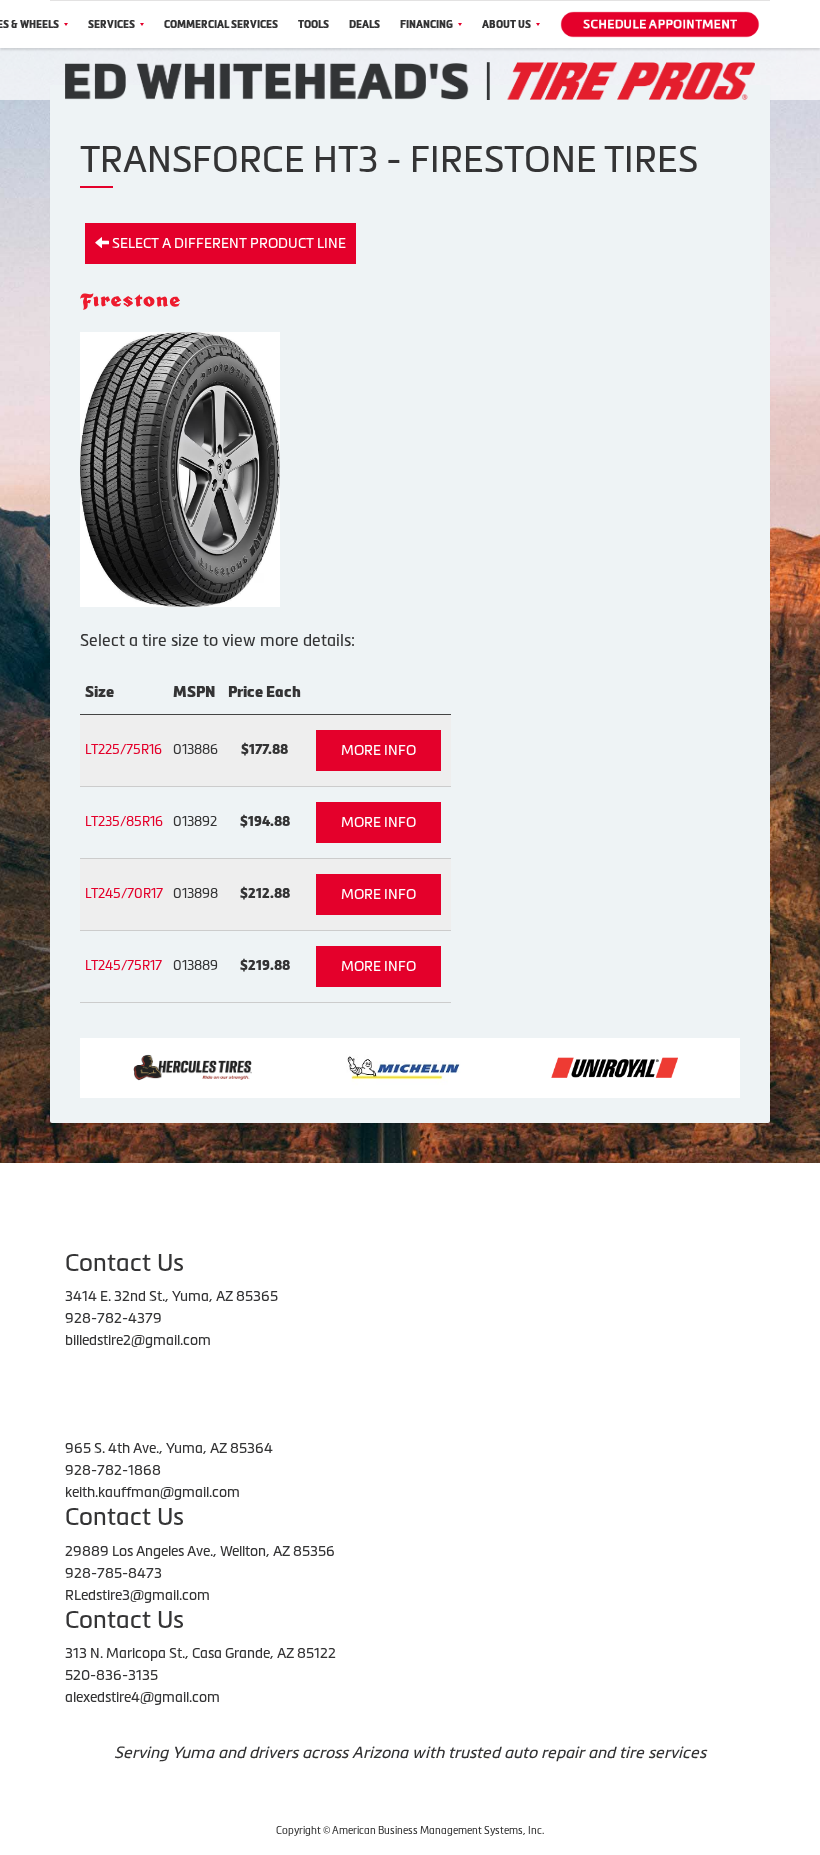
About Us (506, 24)
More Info (378, 750)
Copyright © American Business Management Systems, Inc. (410, 1830)
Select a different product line (227, 243)
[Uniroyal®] (570, 1066)
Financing (426, 24)
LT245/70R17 (124, 893)
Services (111, 24)
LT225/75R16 (123, 749)
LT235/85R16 (124, 821)
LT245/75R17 (123, 965)
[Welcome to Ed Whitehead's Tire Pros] (410, 80)
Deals (364, 24)
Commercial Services (221, 24)
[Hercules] (148, 1066)
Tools (313, 24)
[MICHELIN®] (359, 1066)
